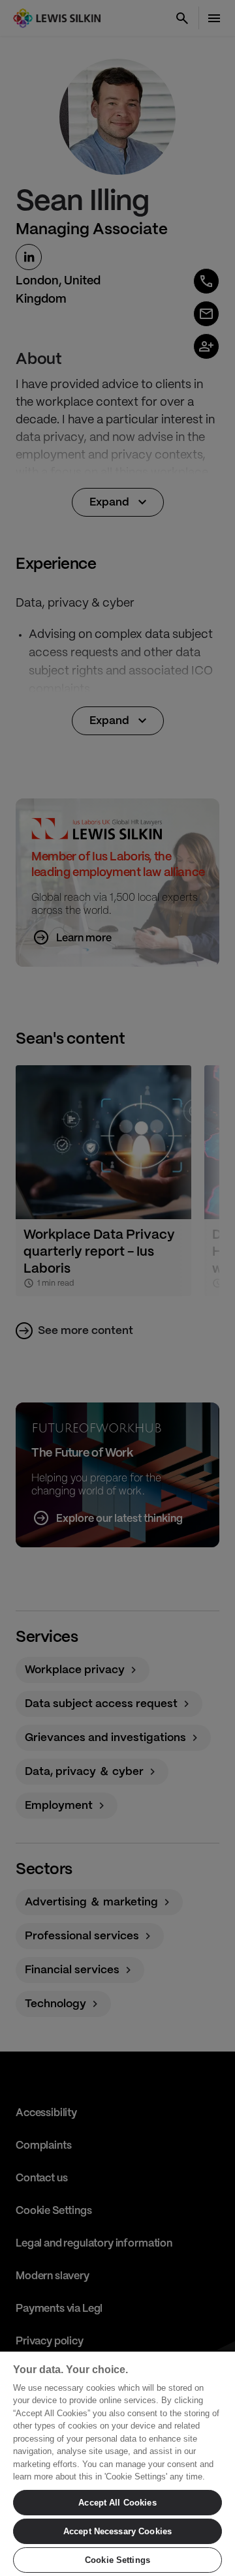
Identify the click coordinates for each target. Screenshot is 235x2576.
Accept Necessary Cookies (117, 2531)
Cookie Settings (117, 2560)
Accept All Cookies (117, 2503)
